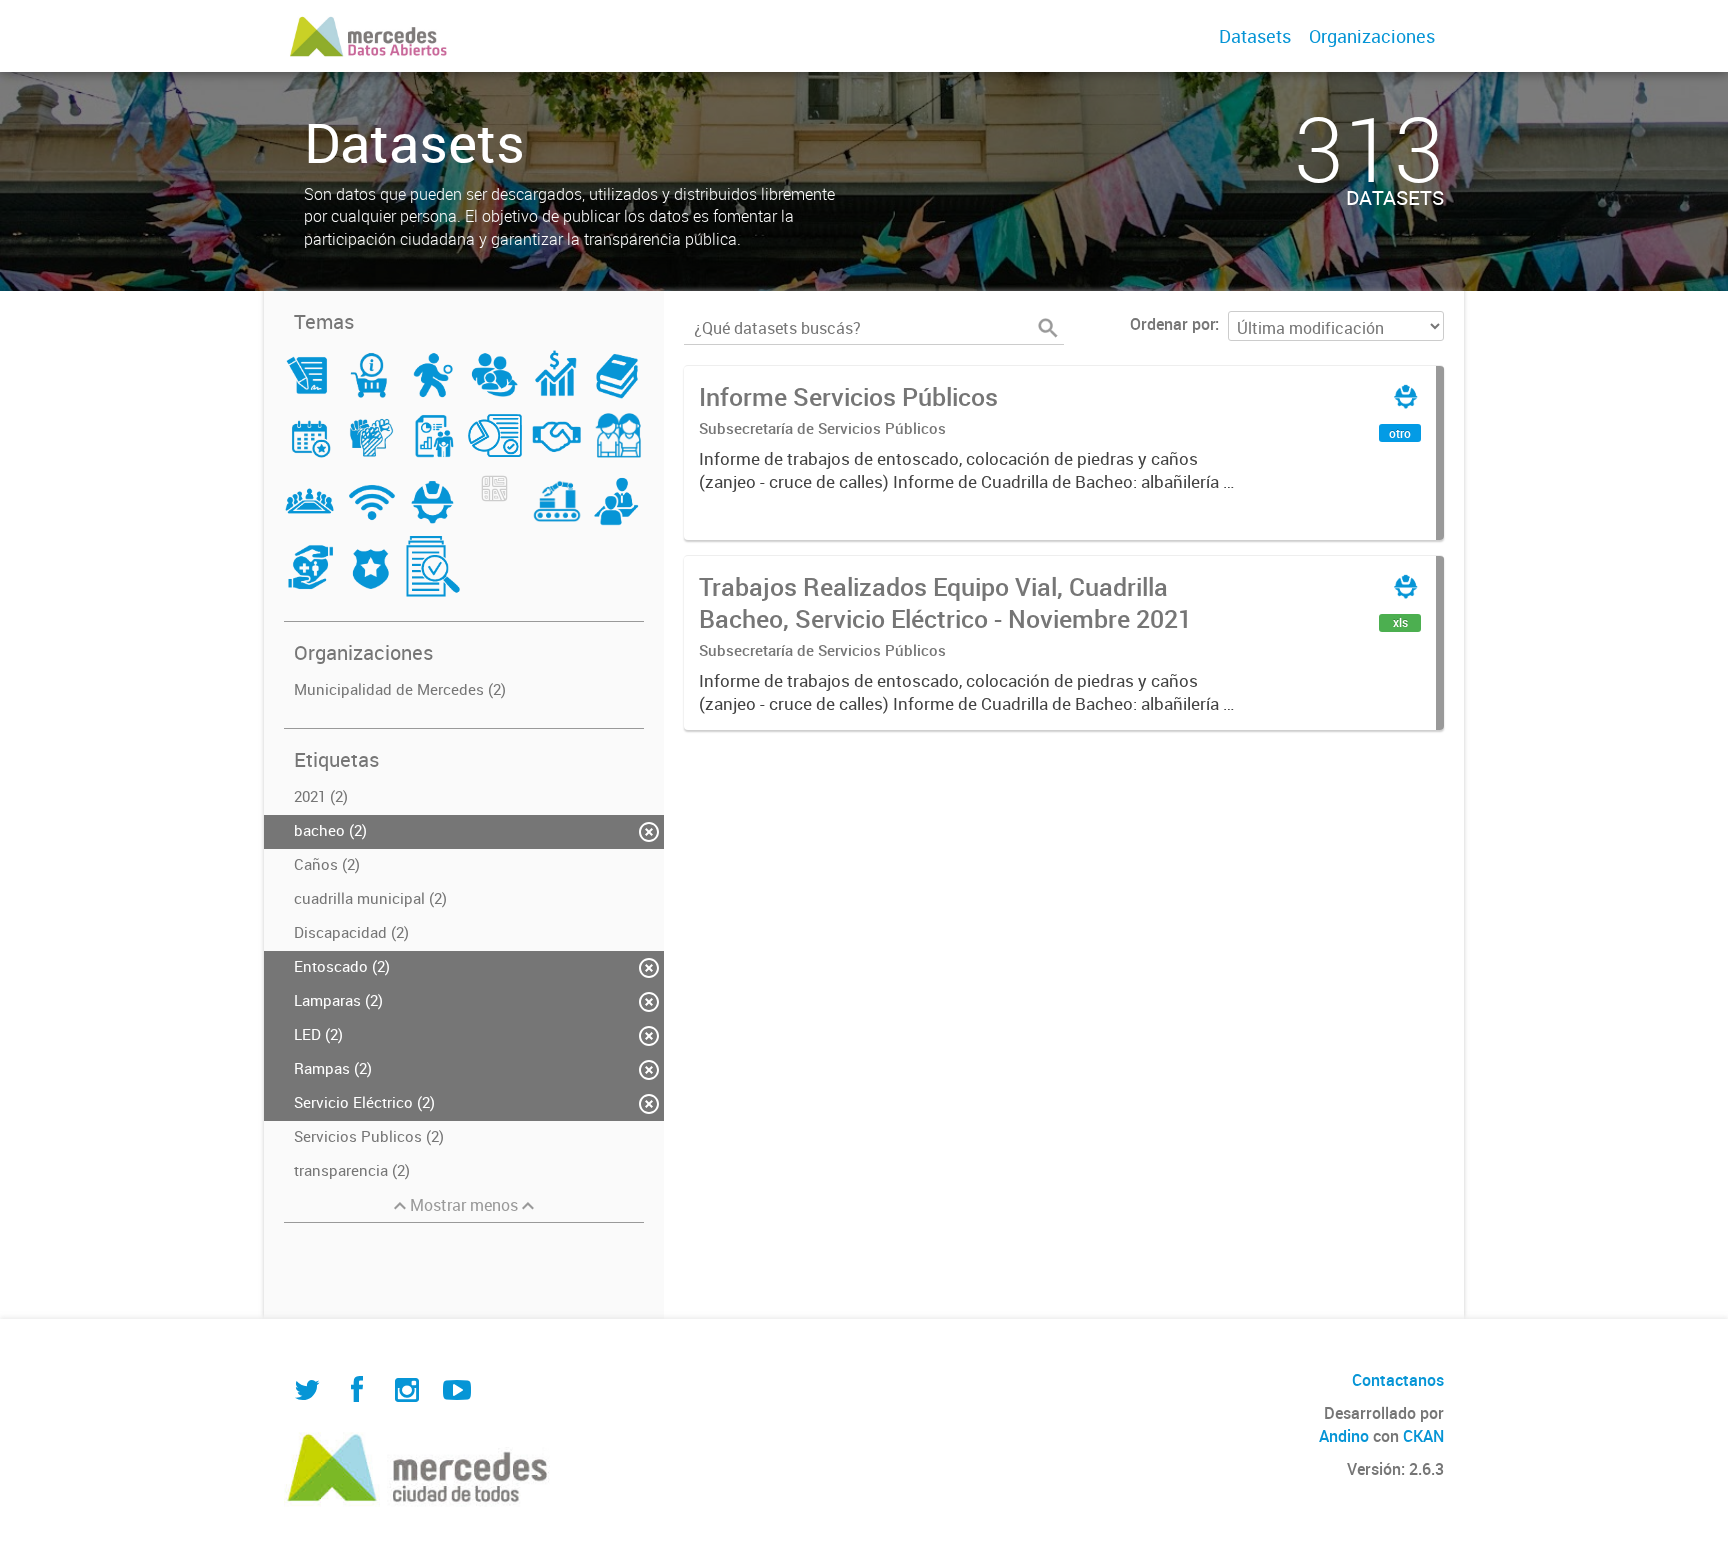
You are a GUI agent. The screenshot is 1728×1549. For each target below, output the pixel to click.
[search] (1048, 328)
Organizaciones (1372, 36)
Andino (1344, 1436)
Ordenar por (1172, 324)
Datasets (1255, 36)
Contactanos (1398, 1380)
